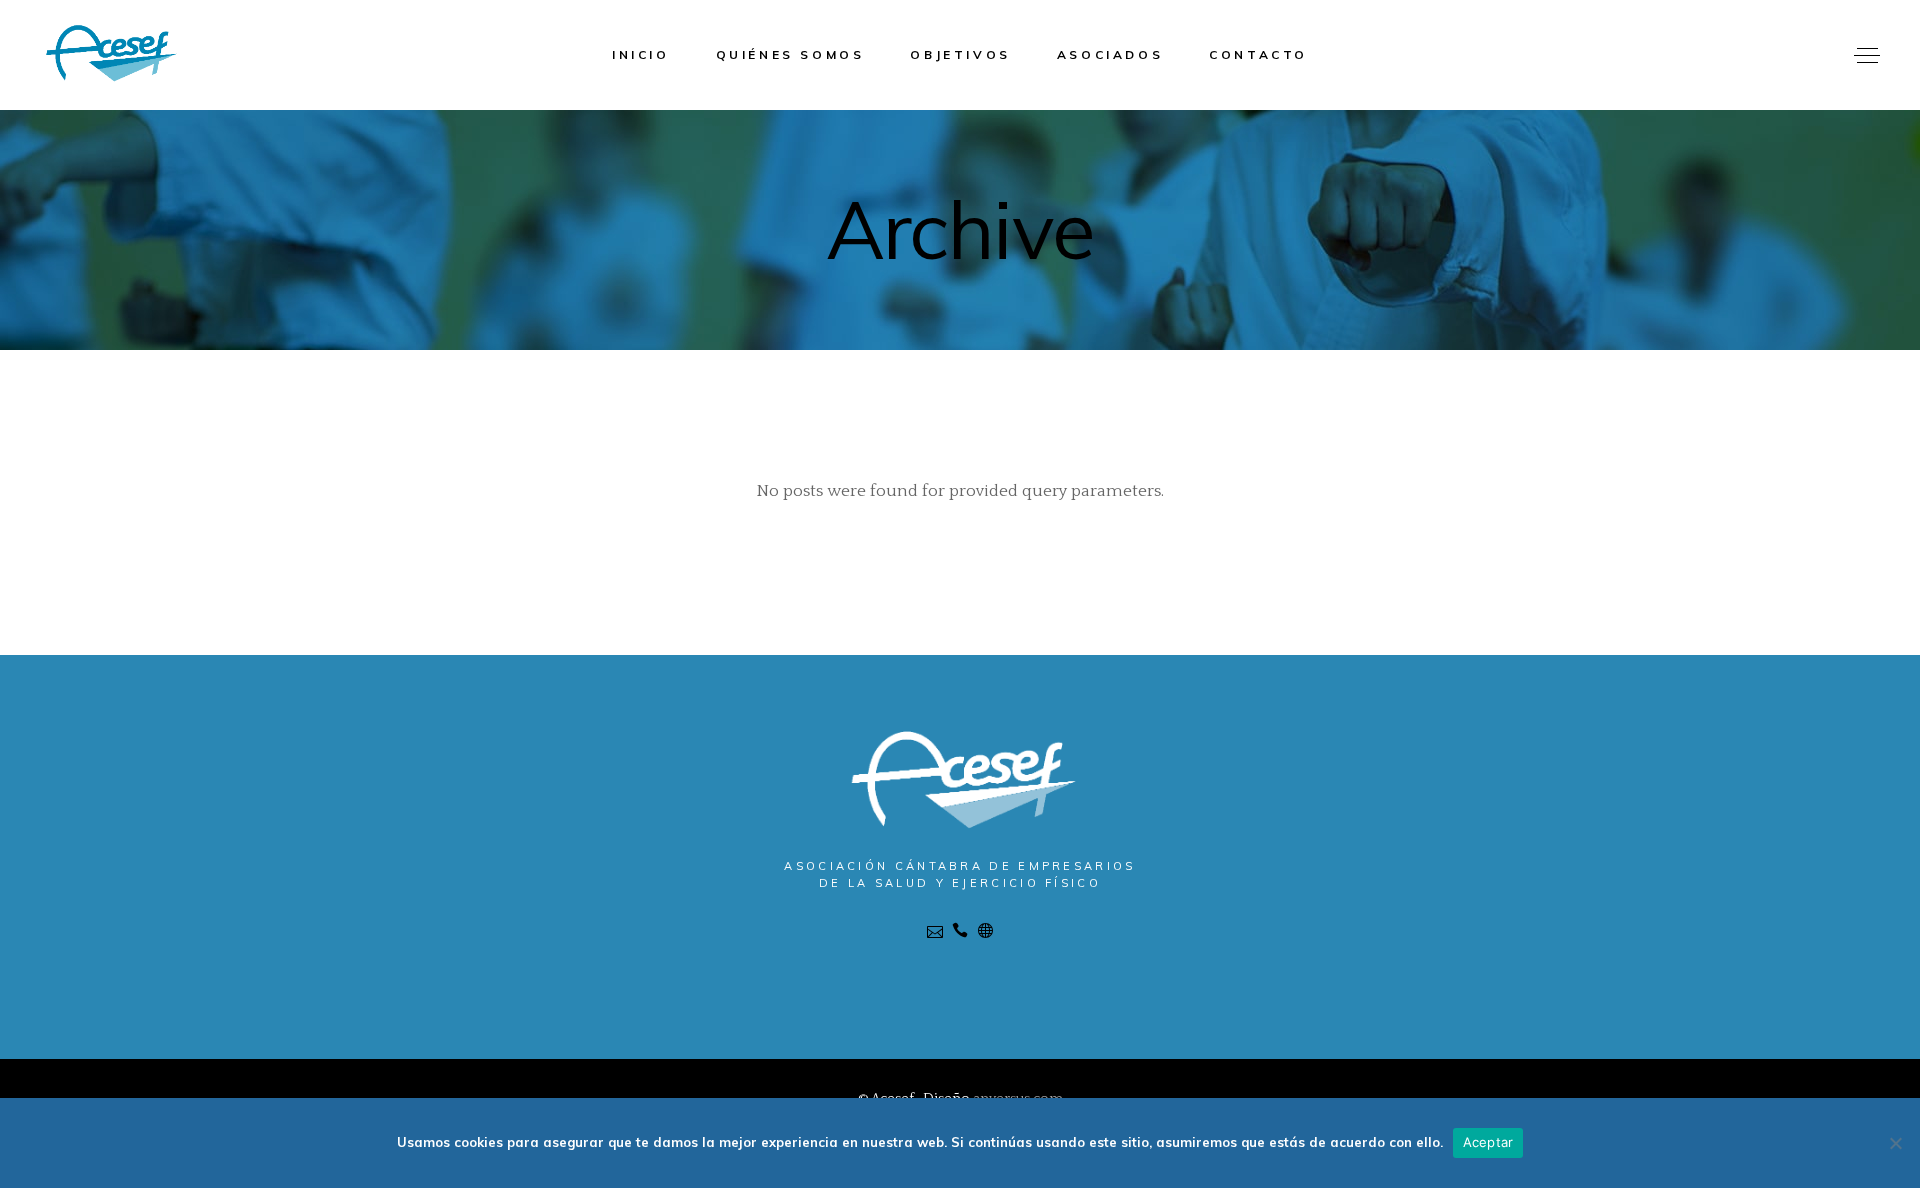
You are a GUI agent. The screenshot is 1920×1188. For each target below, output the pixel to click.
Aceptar (1488, 1142)
